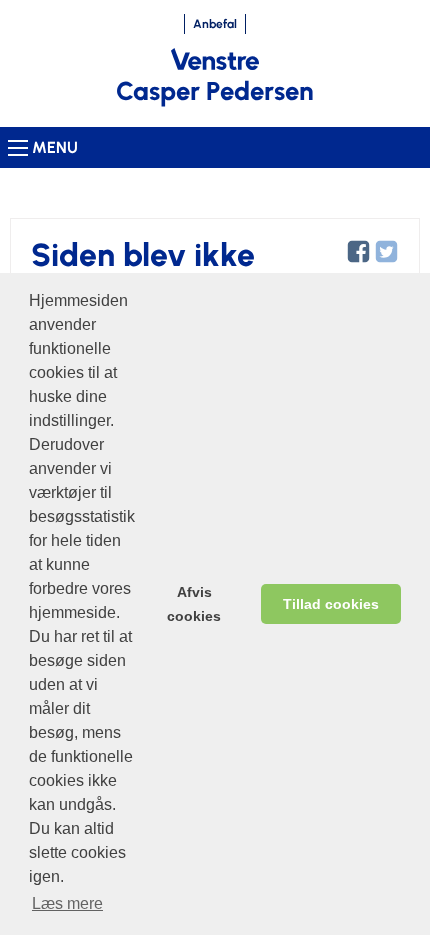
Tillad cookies (331, 604)
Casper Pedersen (215, 90)
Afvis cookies (194, 604)
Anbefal (215, 24)
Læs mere (67, 903)
